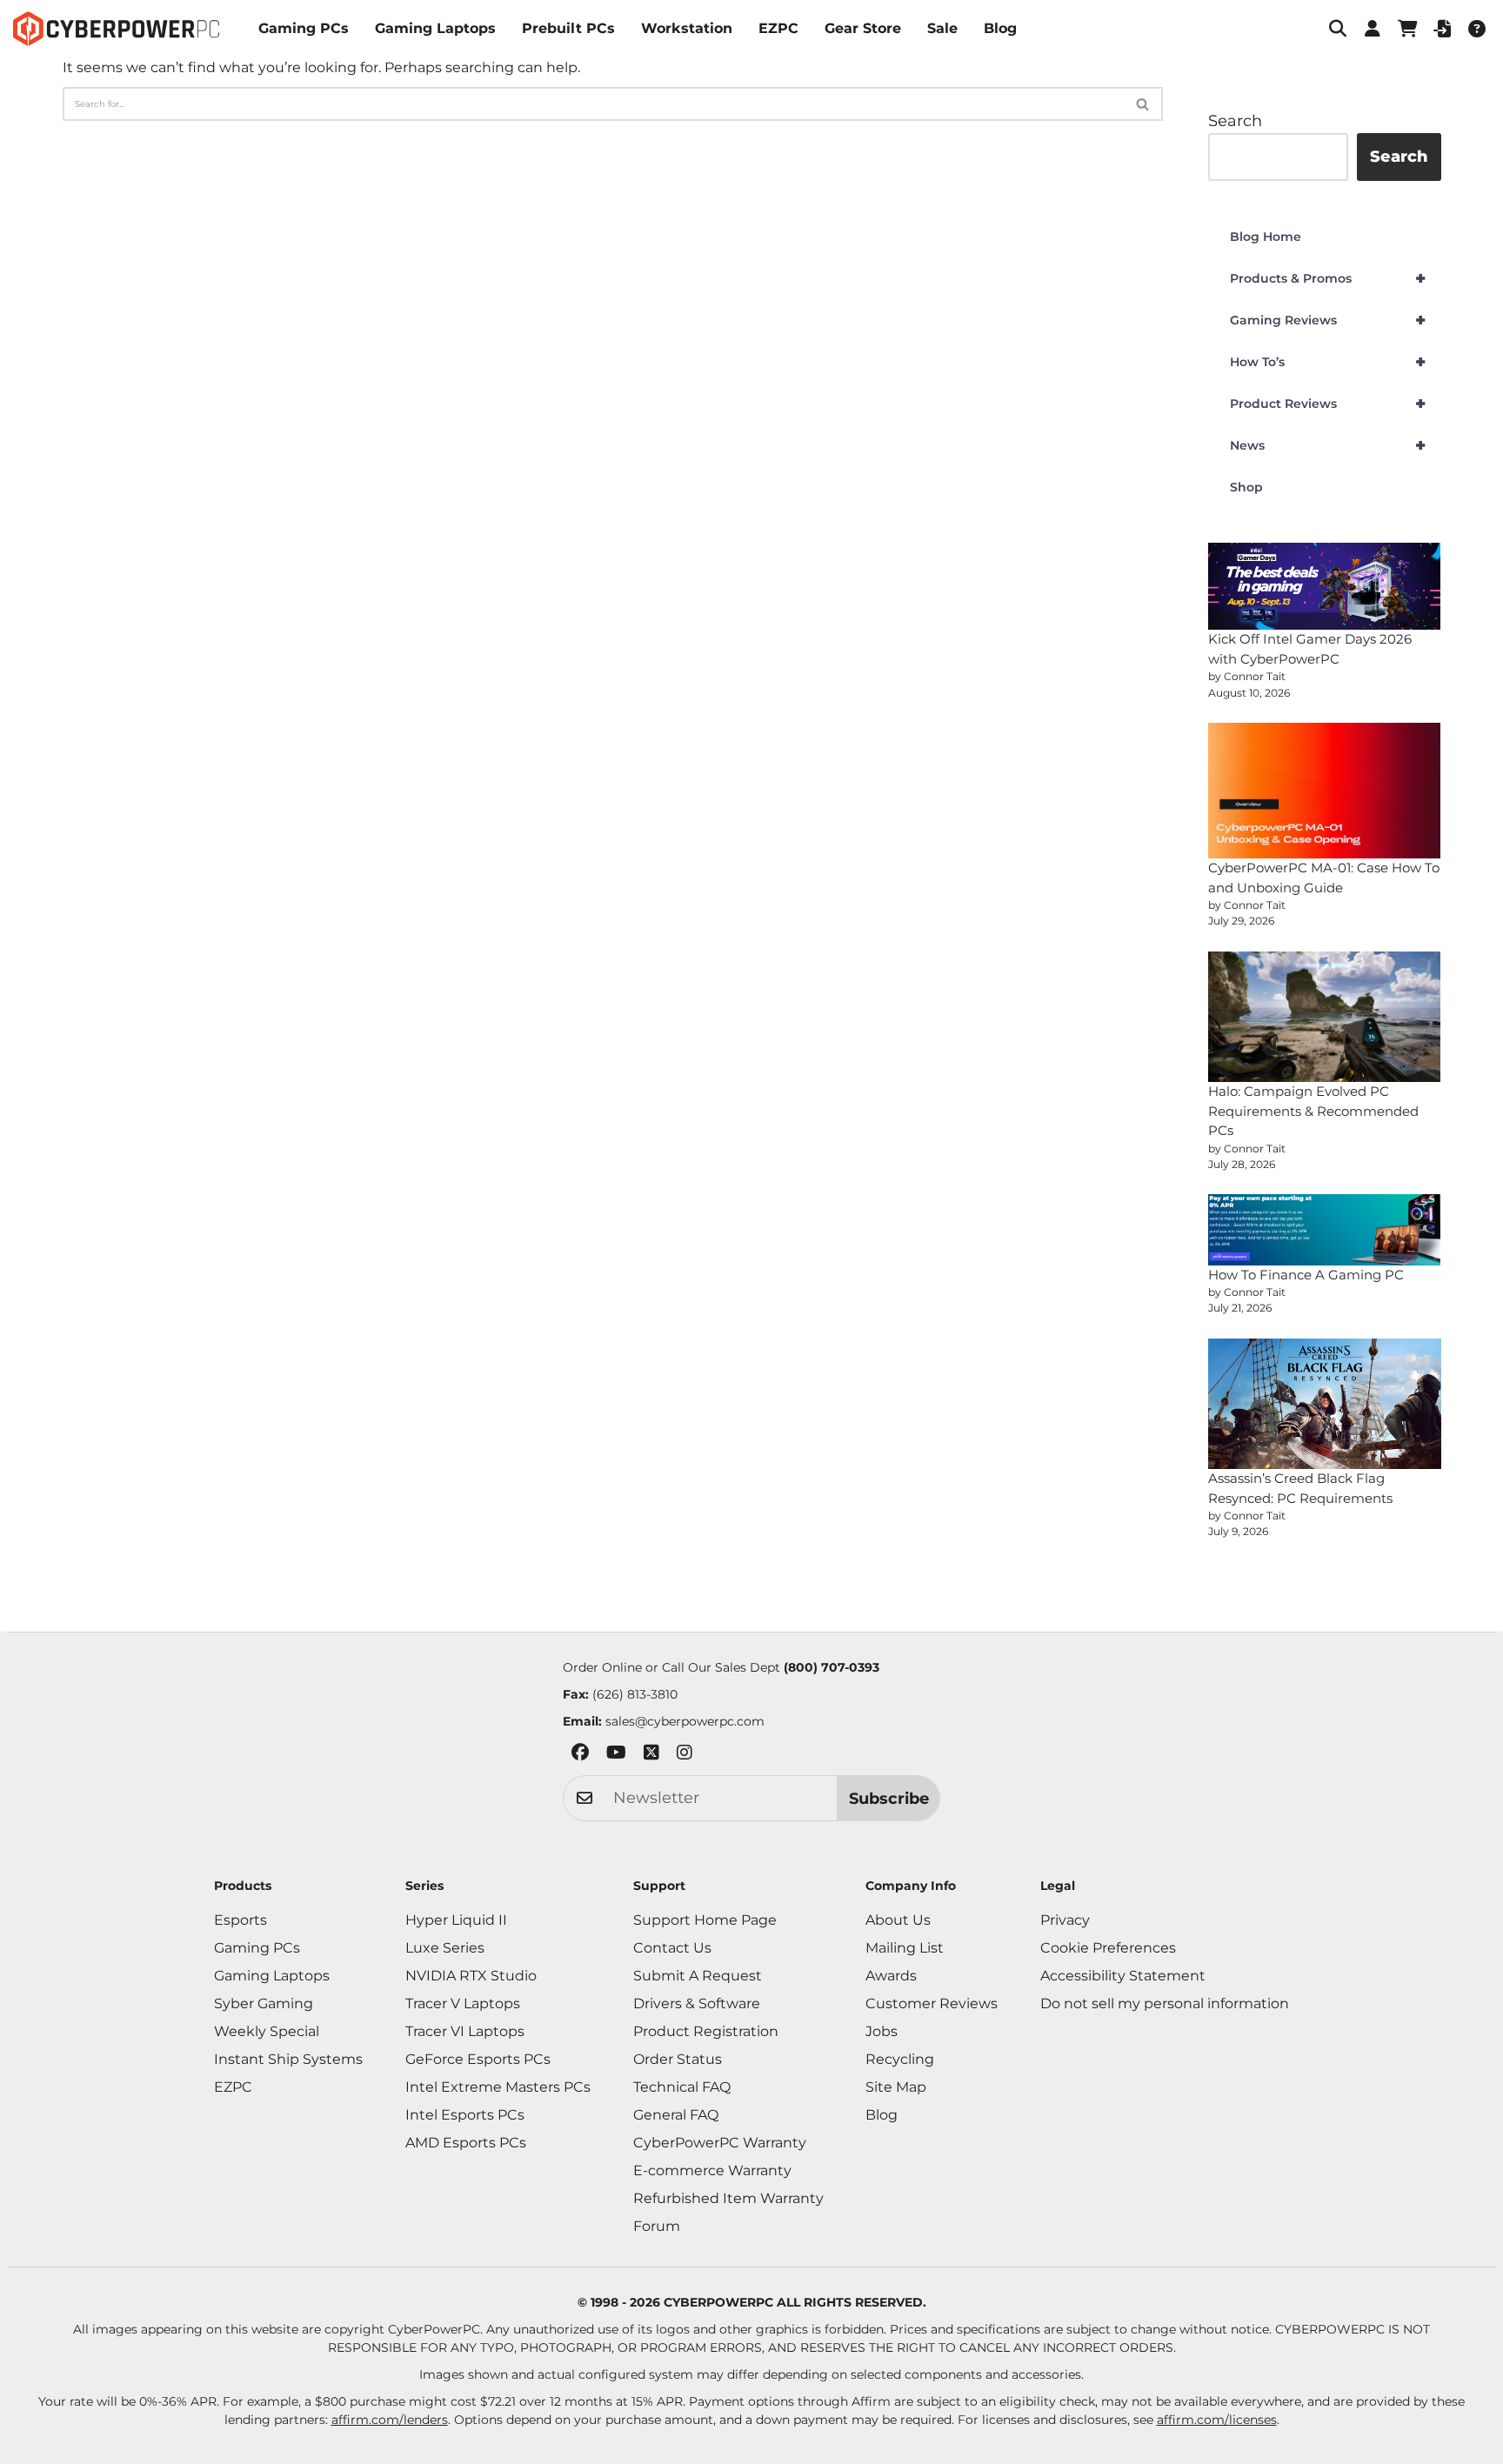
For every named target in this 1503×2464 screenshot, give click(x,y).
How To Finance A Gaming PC (1306, 1275)
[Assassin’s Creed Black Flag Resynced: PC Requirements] (1325, 1404)
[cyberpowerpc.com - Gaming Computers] (116, 29)
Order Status (678, 2059)
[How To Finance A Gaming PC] (1325, 1229)
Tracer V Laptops (463, 2003)
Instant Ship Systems (288, 2059)
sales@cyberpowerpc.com (685, 1721)
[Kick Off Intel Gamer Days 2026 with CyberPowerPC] (1325, 587)
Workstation (687, 28)
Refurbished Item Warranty (728, 2198)
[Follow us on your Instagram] (685, 1756)
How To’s (1328, 362)
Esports (240, 1920)
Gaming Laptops (435, 28)
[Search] (1143, 104)
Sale (942, 28)
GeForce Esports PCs (478, 2059)
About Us (898, 1920)
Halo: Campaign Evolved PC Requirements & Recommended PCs (1313, 1111)
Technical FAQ (682, 2087)
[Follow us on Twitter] (651, 1756)
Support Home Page (705, 1920)
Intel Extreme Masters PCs (498, 2087)
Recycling (900, 2059)
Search (1235, 121)
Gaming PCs (304, 28)
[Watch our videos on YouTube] (616, 1756)
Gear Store (863, 28)
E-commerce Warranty (712, 2170)
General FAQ (676, 2115)
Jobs (882, 2031)
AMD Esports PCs (466, 2143)
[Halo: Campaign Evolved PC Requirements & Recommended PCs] (1325, 1017)
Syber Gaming (264, 2003)
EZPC (778, 28)
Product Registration (706, 2031)
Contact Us (672, 1948)
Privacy (1065, 1920)
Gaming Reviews (1328, 320)
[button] (1338, 29)
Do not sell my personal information (1165, 2003)
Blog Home (1266, 237)
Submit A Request (698, 1976)
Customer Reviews (932, 2003)
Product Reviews (1328, 404)
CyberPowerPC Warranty (720, 2143)
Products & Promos (1328, 278)
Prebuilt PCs (568, 28)
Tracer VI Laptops (465, 2031)
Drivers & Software (697, 2003)
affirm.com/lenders (390, 2420)
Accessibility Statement (1123, 1976)
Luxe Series (445, 1948)
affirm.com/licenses (1217, 2420)
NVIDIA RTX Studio (471, 1976)
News (1328, 445)
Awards (891, 1976)
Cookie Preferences (1108, 1948)
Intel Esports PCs (465, 2115)
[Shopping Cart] (1407, 29)
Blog (1000, 28)
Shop (1246, 487)
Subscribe (889, 1799)
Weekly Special (267, 2031)
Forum (657, 2226)
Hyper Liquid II (456, 1920)
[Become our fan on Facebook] (580, 1756)
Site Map (896, 2087)
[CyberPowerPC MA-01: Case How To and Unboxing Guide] (1325, 791)
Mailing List (905, 1948)
